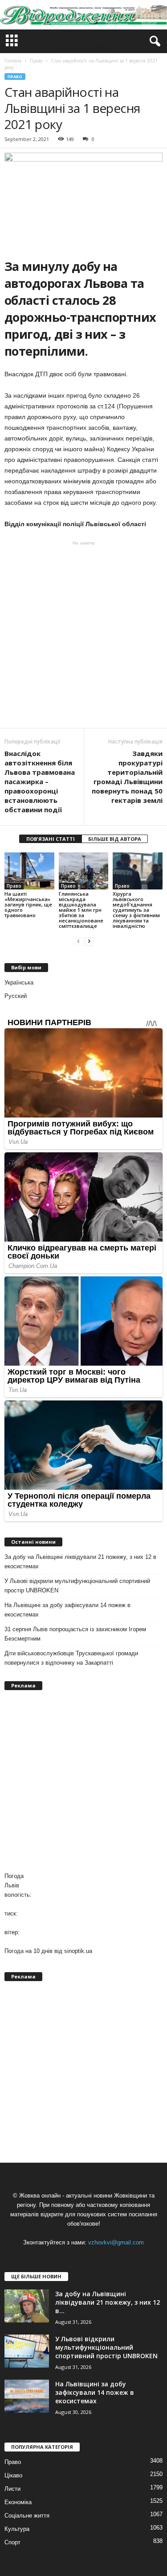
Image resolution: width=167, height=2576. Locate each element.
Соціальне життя (27, 2516)
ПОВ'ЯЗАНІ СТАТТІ (51, 839)
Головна (13, 61)
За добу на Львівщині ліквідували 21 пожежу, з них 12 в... (108, 2302)
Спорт (12, 2542)
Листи (12, 2489)
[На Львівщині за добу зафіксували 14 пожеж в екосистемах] (27, 2396)
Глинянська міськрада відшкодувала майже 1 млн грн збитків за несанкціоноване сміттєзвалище (81, 910)
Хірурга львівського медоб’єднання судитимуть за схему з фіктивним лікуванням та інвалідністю (136, 910)
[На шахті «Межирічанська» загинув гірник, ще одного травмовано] (29, 871)
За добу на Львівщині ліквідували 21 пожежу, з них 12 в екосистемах (80, 1562)
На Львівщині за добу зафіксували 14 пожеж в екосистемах (67, 1610)
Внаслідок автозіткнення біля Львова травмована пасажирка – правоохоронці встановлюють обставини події (40, 781)
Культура (17, 2529)
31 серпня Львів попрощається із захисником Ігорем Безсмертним (75, 1634)
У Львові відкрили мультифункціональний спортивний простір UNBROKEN (77, 1586)
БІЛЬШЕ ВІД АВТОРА (115, 839)
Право (15, 77)
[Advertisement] (83, 634)
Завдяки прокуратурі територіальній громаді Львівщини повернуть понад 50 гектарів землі (127, 777)
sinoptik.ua (78, 1951)
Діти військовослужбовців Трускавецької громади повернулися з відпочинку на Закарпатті (71, 1658)
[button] (153, 42)
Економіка (18, 2502)
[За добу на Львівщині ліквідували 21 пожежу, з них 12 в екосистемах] (27, 2306)
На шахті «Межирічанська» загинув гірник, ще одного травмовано (28, 904)
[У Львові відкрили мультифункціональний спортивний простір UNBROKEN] (27, 2351)
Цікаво (13, 2475)
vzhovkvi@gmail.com (116, 2242)
